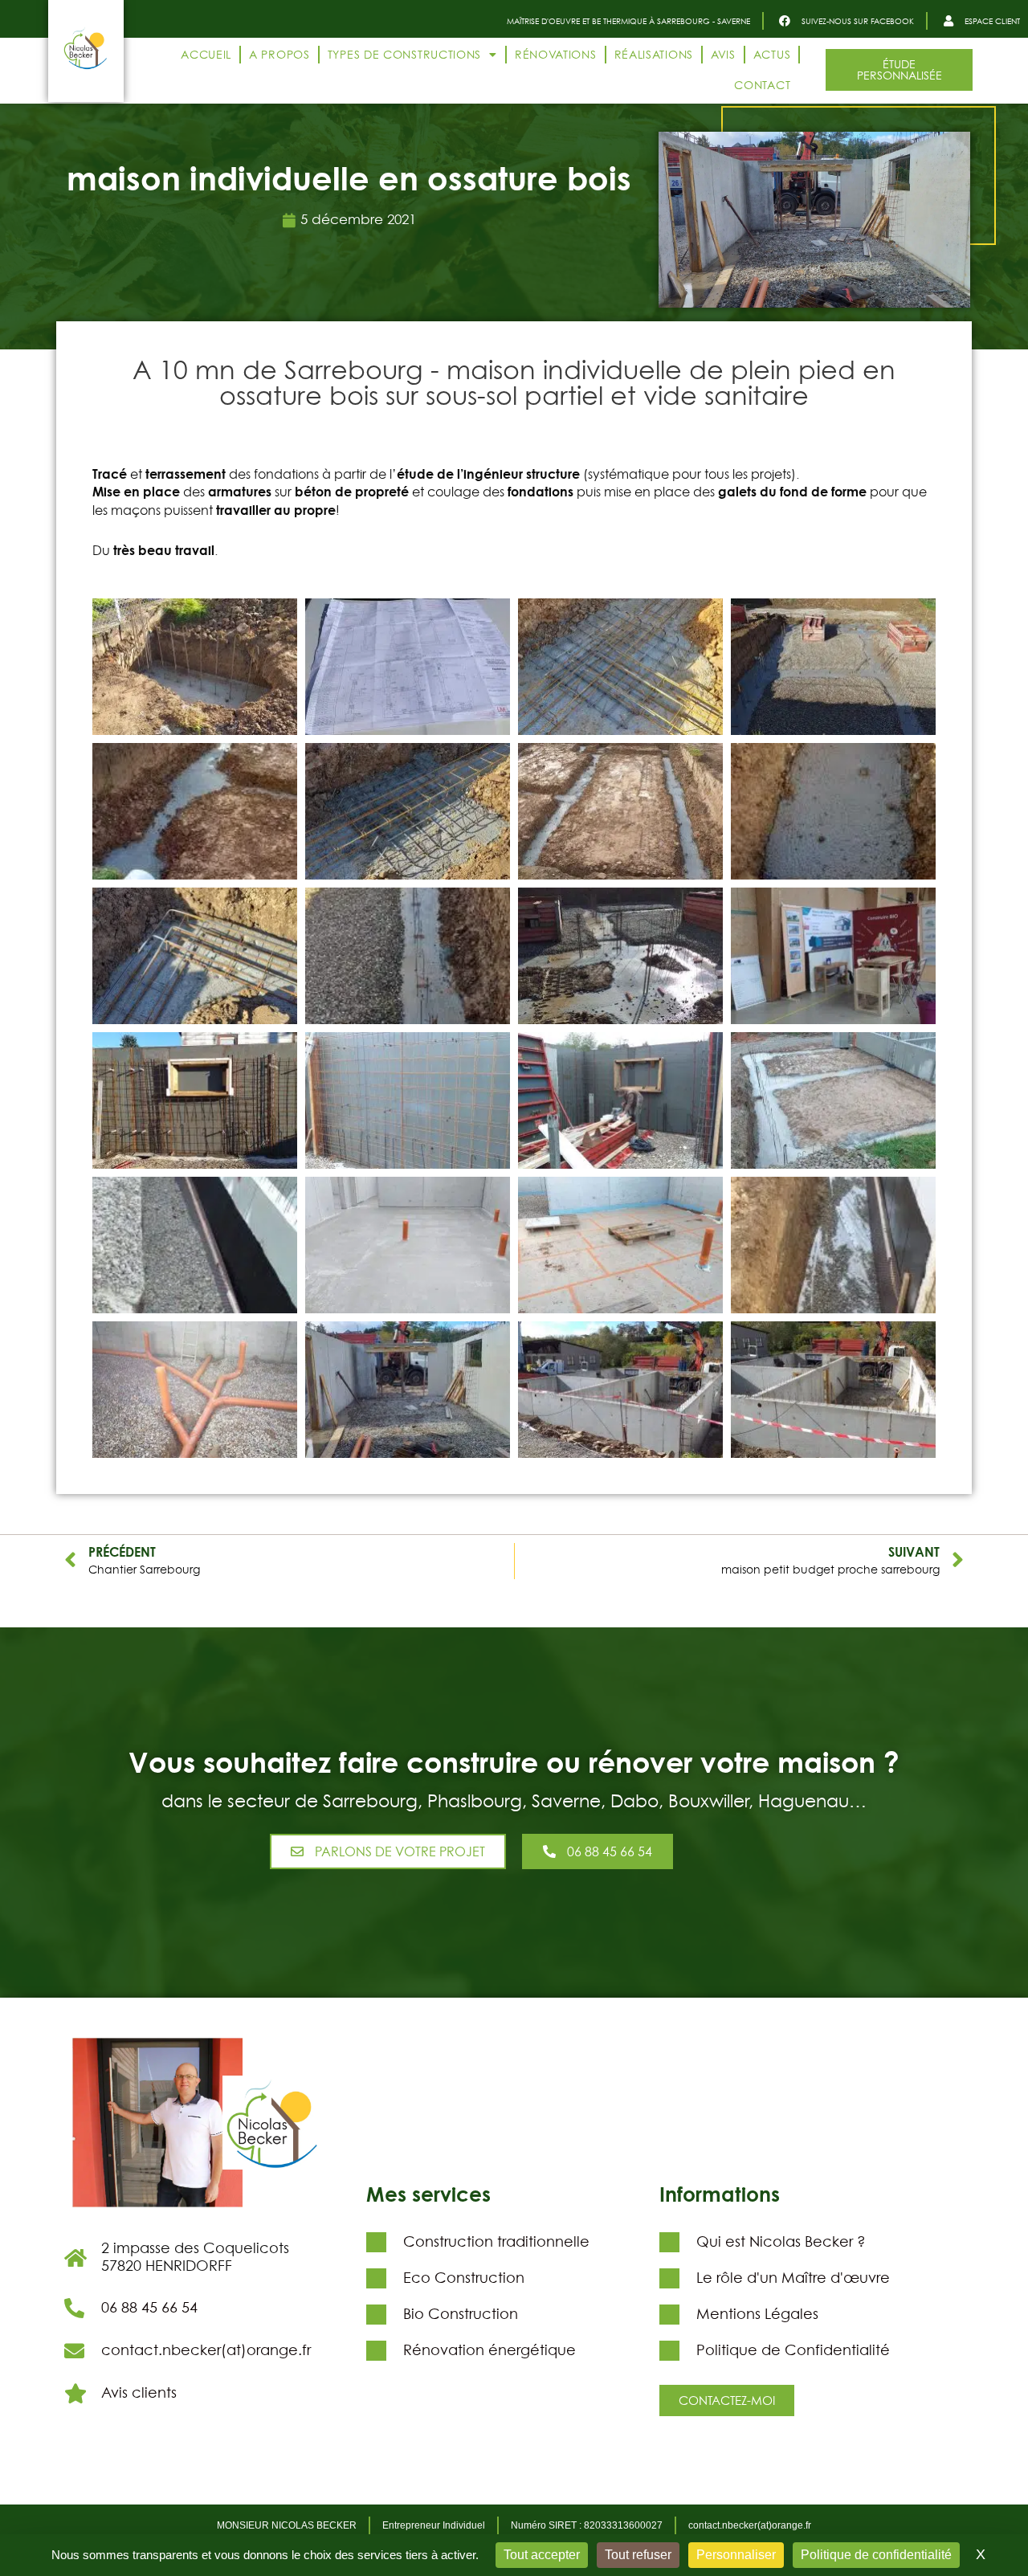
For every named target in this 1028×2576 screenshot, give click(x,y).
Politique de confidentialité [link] (876, 2555)
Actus (772, 54)
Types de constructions (404, 54)
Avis (723, 54)
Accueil (206, 54)
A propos (279, 54)
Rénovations (556, 54)
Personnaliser (736, 2555)
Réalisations (654, 54)
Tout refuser (638, 2555)
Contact (762, 85)
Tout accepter (542, 2555)
